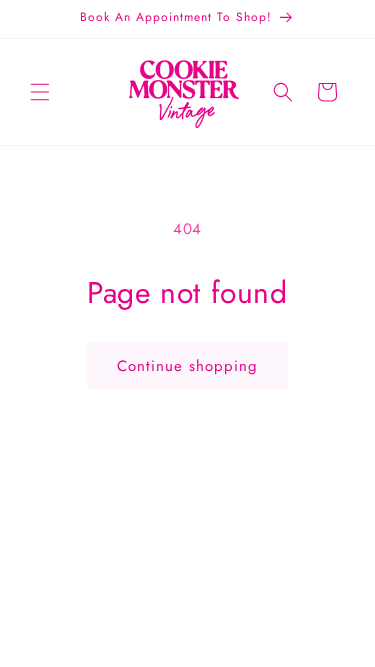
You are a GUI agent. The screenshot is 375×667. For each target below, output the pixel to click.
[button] (40, 92)
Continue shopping (187, 366)
